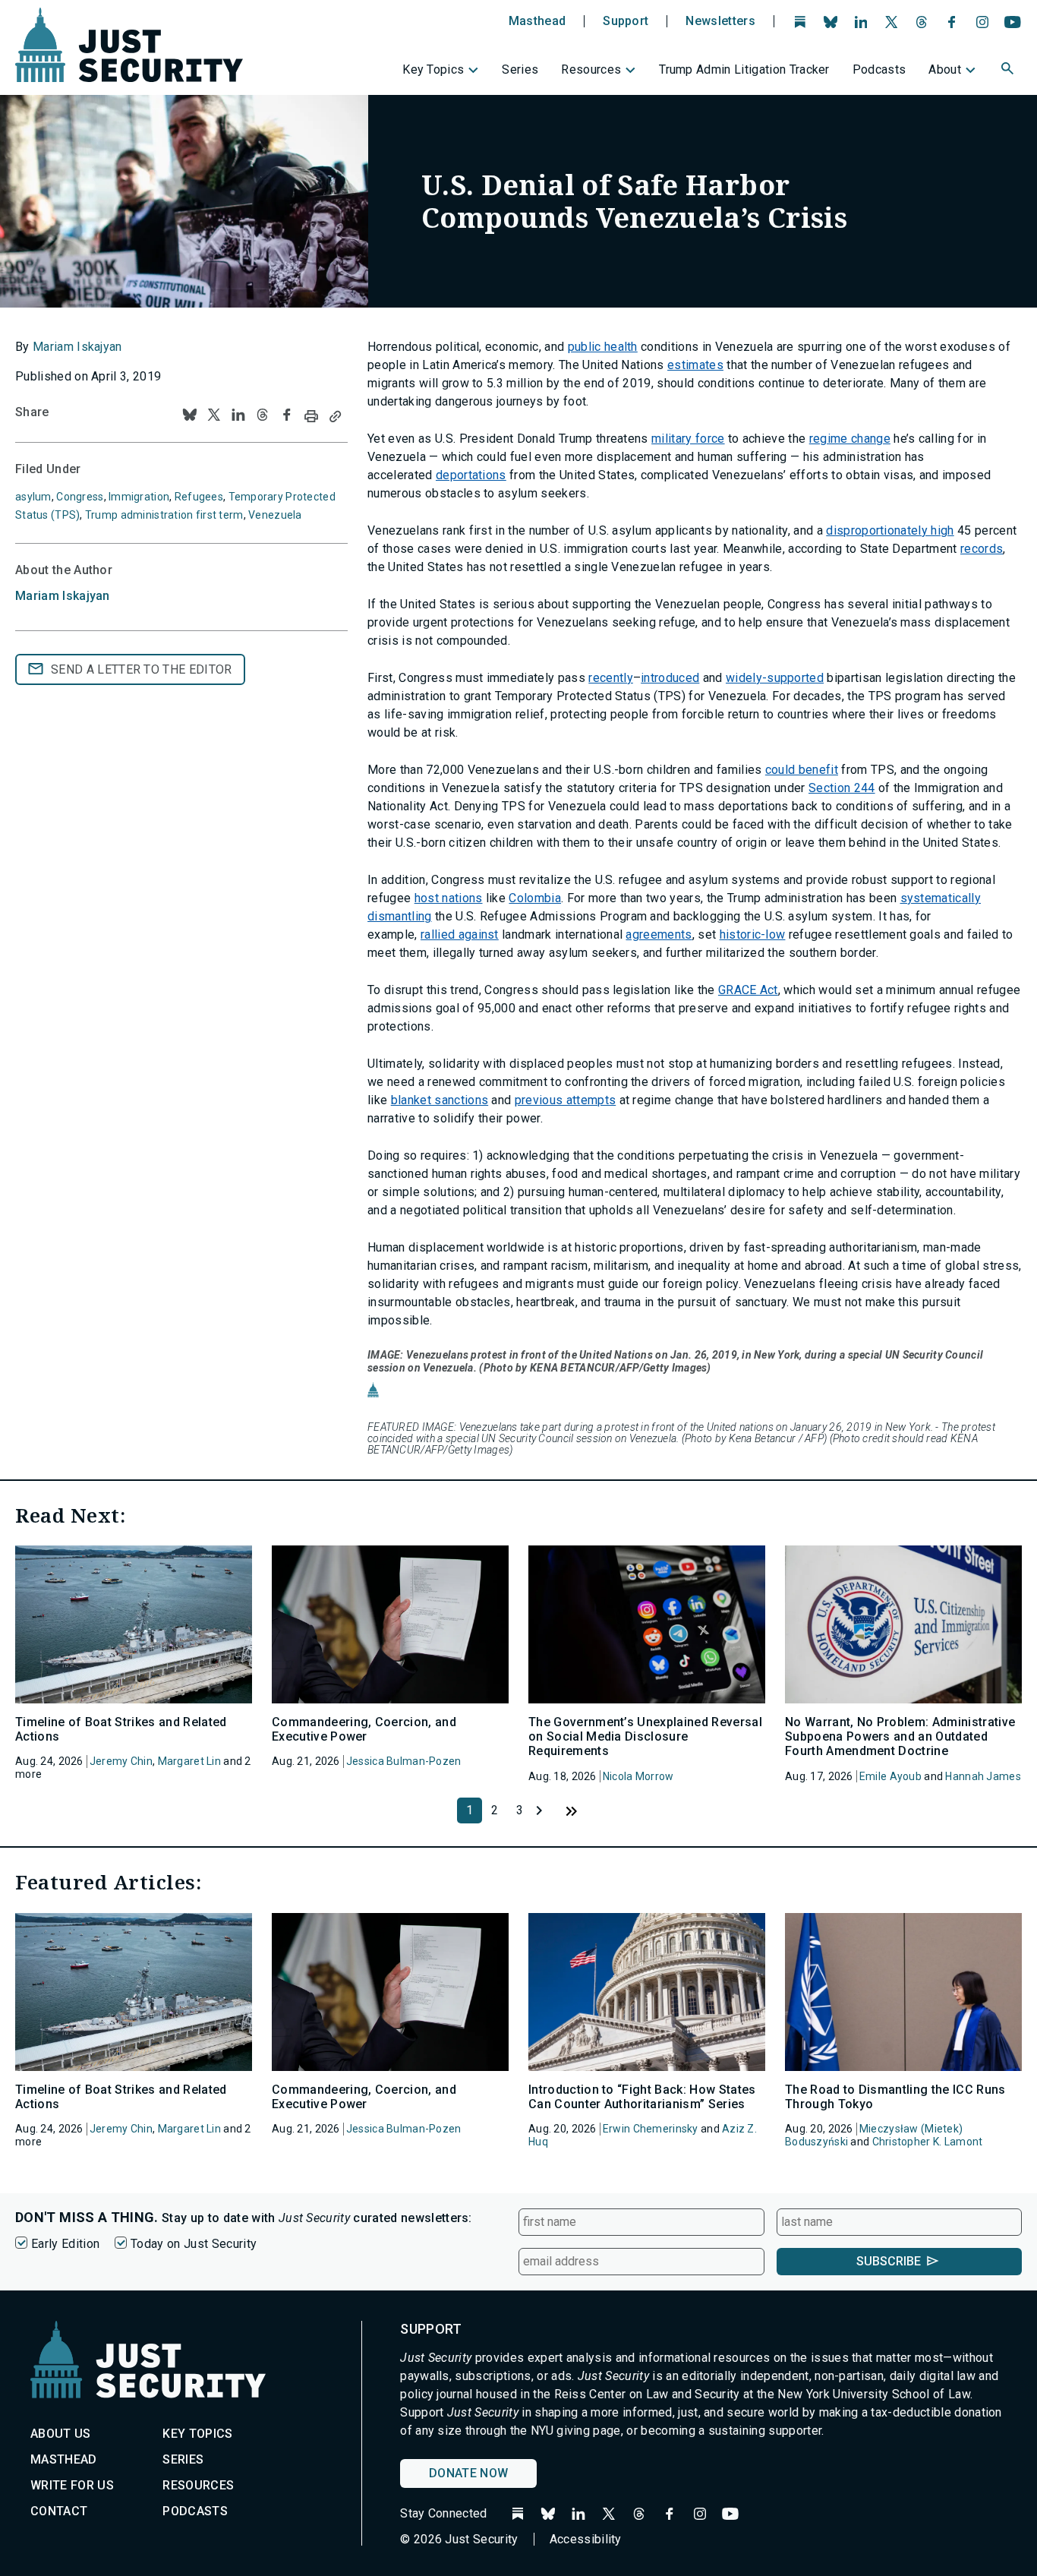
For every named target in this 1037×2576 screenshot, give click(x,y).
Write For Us (72, 2485)
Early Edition (65, 2244)
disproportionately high (890, 530)
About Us (61, 2434)
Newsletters (720, 21)
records (982, 549)
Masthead (537, 21)
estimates (695, 365)
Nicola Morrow (638, 1776)
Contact (59, 2511)
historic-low (753, 934)
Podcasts (879, 69)
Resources (591, 69)
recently (611, 678)
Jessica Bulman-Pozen (404, 1761)
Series (520, 69)
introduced (670, 678)
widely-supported (775, 678)
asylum (33, 497)
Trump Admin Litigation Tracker (744, 69)
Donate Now (468, 2473)
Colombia (535, 898)
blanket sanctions (440, 1100)
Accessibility (586, 2539)
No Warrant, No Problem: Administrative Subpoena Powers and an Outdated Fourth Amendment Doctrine (900, 1736)
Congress (80, 497)
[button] (1009, 71)
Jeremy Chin (121, 1761)
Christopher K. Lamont (928, 2142)
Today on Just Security (194, 2244)
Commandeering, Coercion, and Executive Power (364, 1729)
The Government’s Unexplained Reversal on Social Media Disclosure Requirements (645, 1736)
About (945, 69)
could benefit (802, 770)
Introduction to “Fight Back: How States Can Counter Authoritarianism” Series (642, 2097)
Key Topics (433, 69)
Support (626, 21)
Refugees (199, 497)
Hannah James (983, 1776)
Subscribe (889, 2261)
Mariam (63, 596)
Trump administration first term (164, 515)
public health (603, 347)
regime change (850, 439)
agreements (659, 934)
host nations (449, 898)
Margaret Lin (189, 1761)
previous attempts (565, 1100)
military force (688, 439)
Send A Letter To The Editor (142, 669)
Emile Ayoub (890, 1776)
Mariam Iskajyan (77, 347)
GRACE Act (748, 990)
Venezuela (275, 515)
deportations (471, 475)
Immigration (139, 497)
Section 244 (842, 788)
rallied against (460, 934)
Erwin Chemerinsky (651, 2129)
